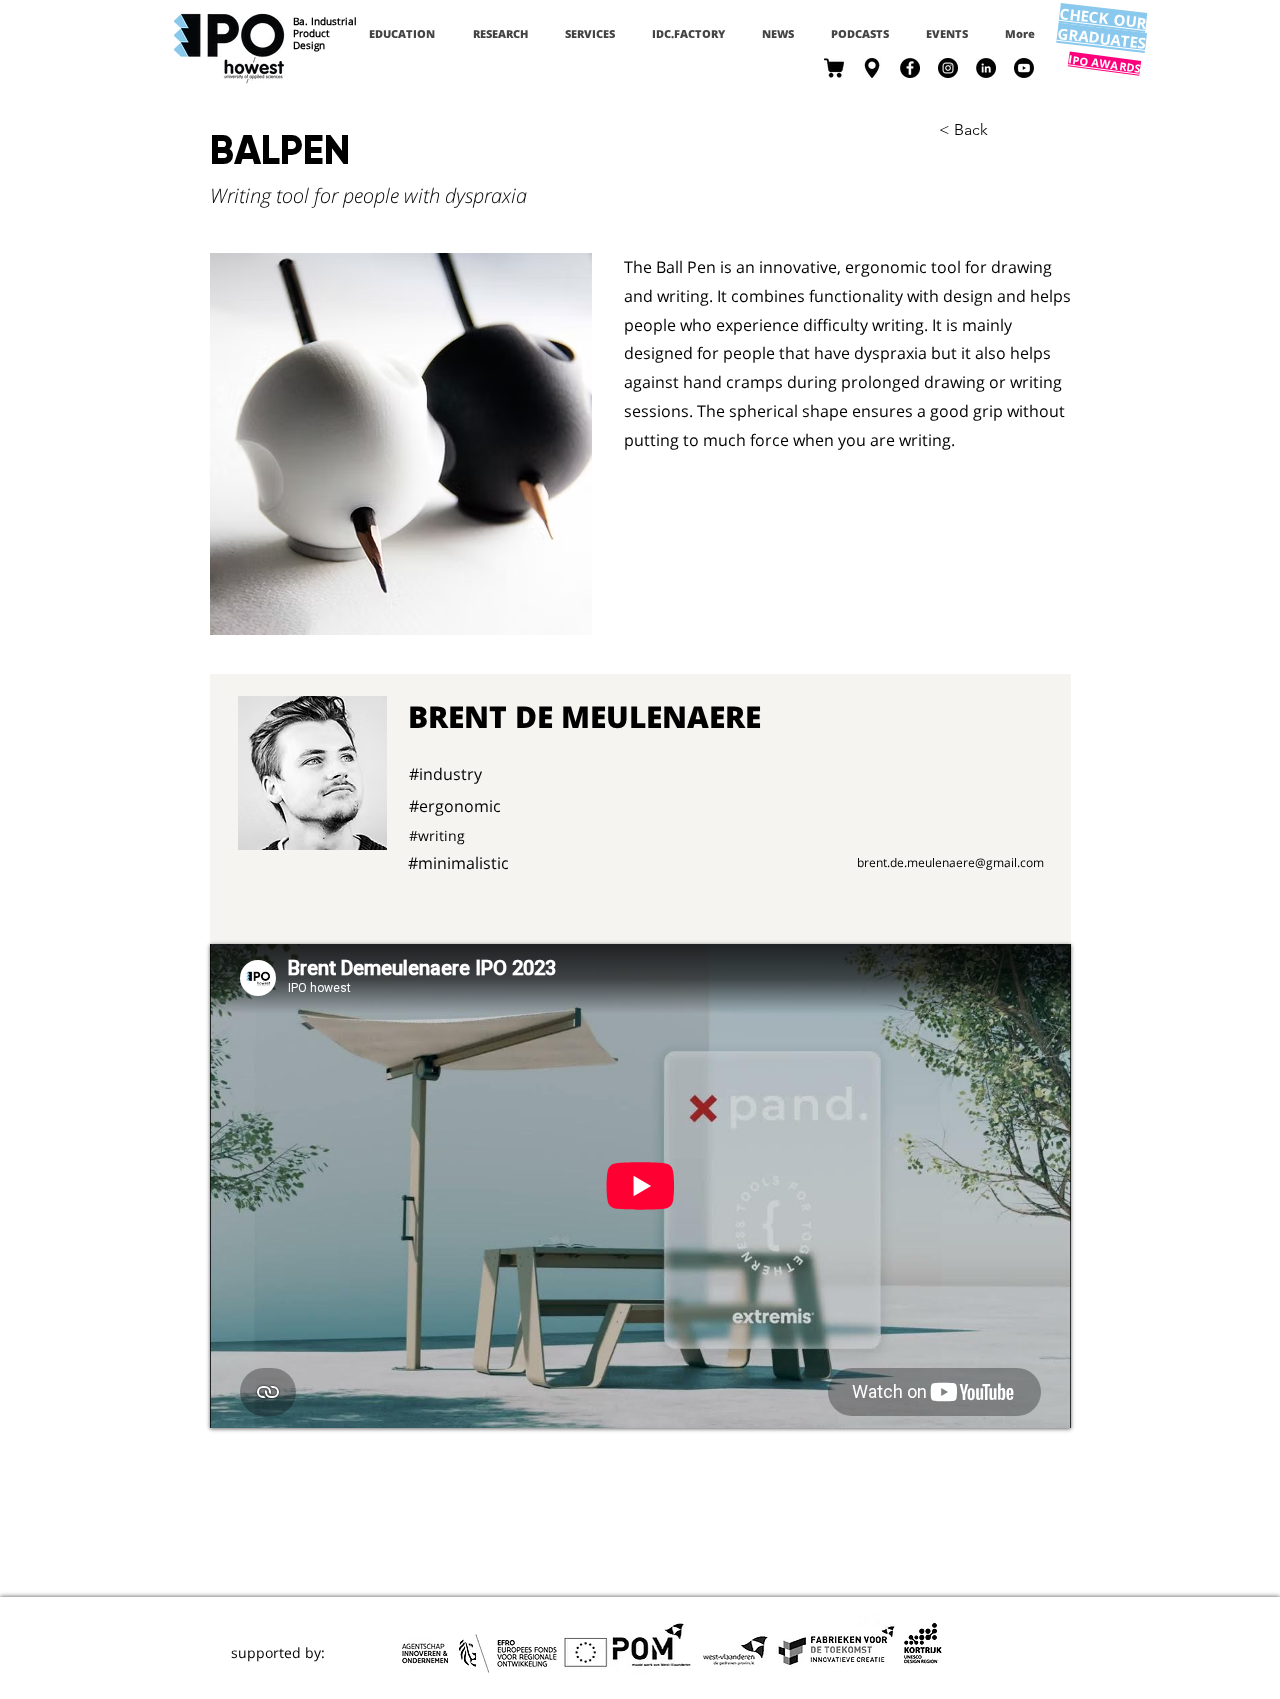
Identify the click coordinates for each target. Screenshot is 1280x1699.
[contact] (872, 68)
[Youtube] (1024, 68)
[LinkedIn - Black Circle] (986, 68)
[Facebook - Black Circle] (910, 68)
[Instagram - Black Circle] (948, 68)
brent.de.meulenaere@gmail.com (950, 862)
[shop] (834, 68)
